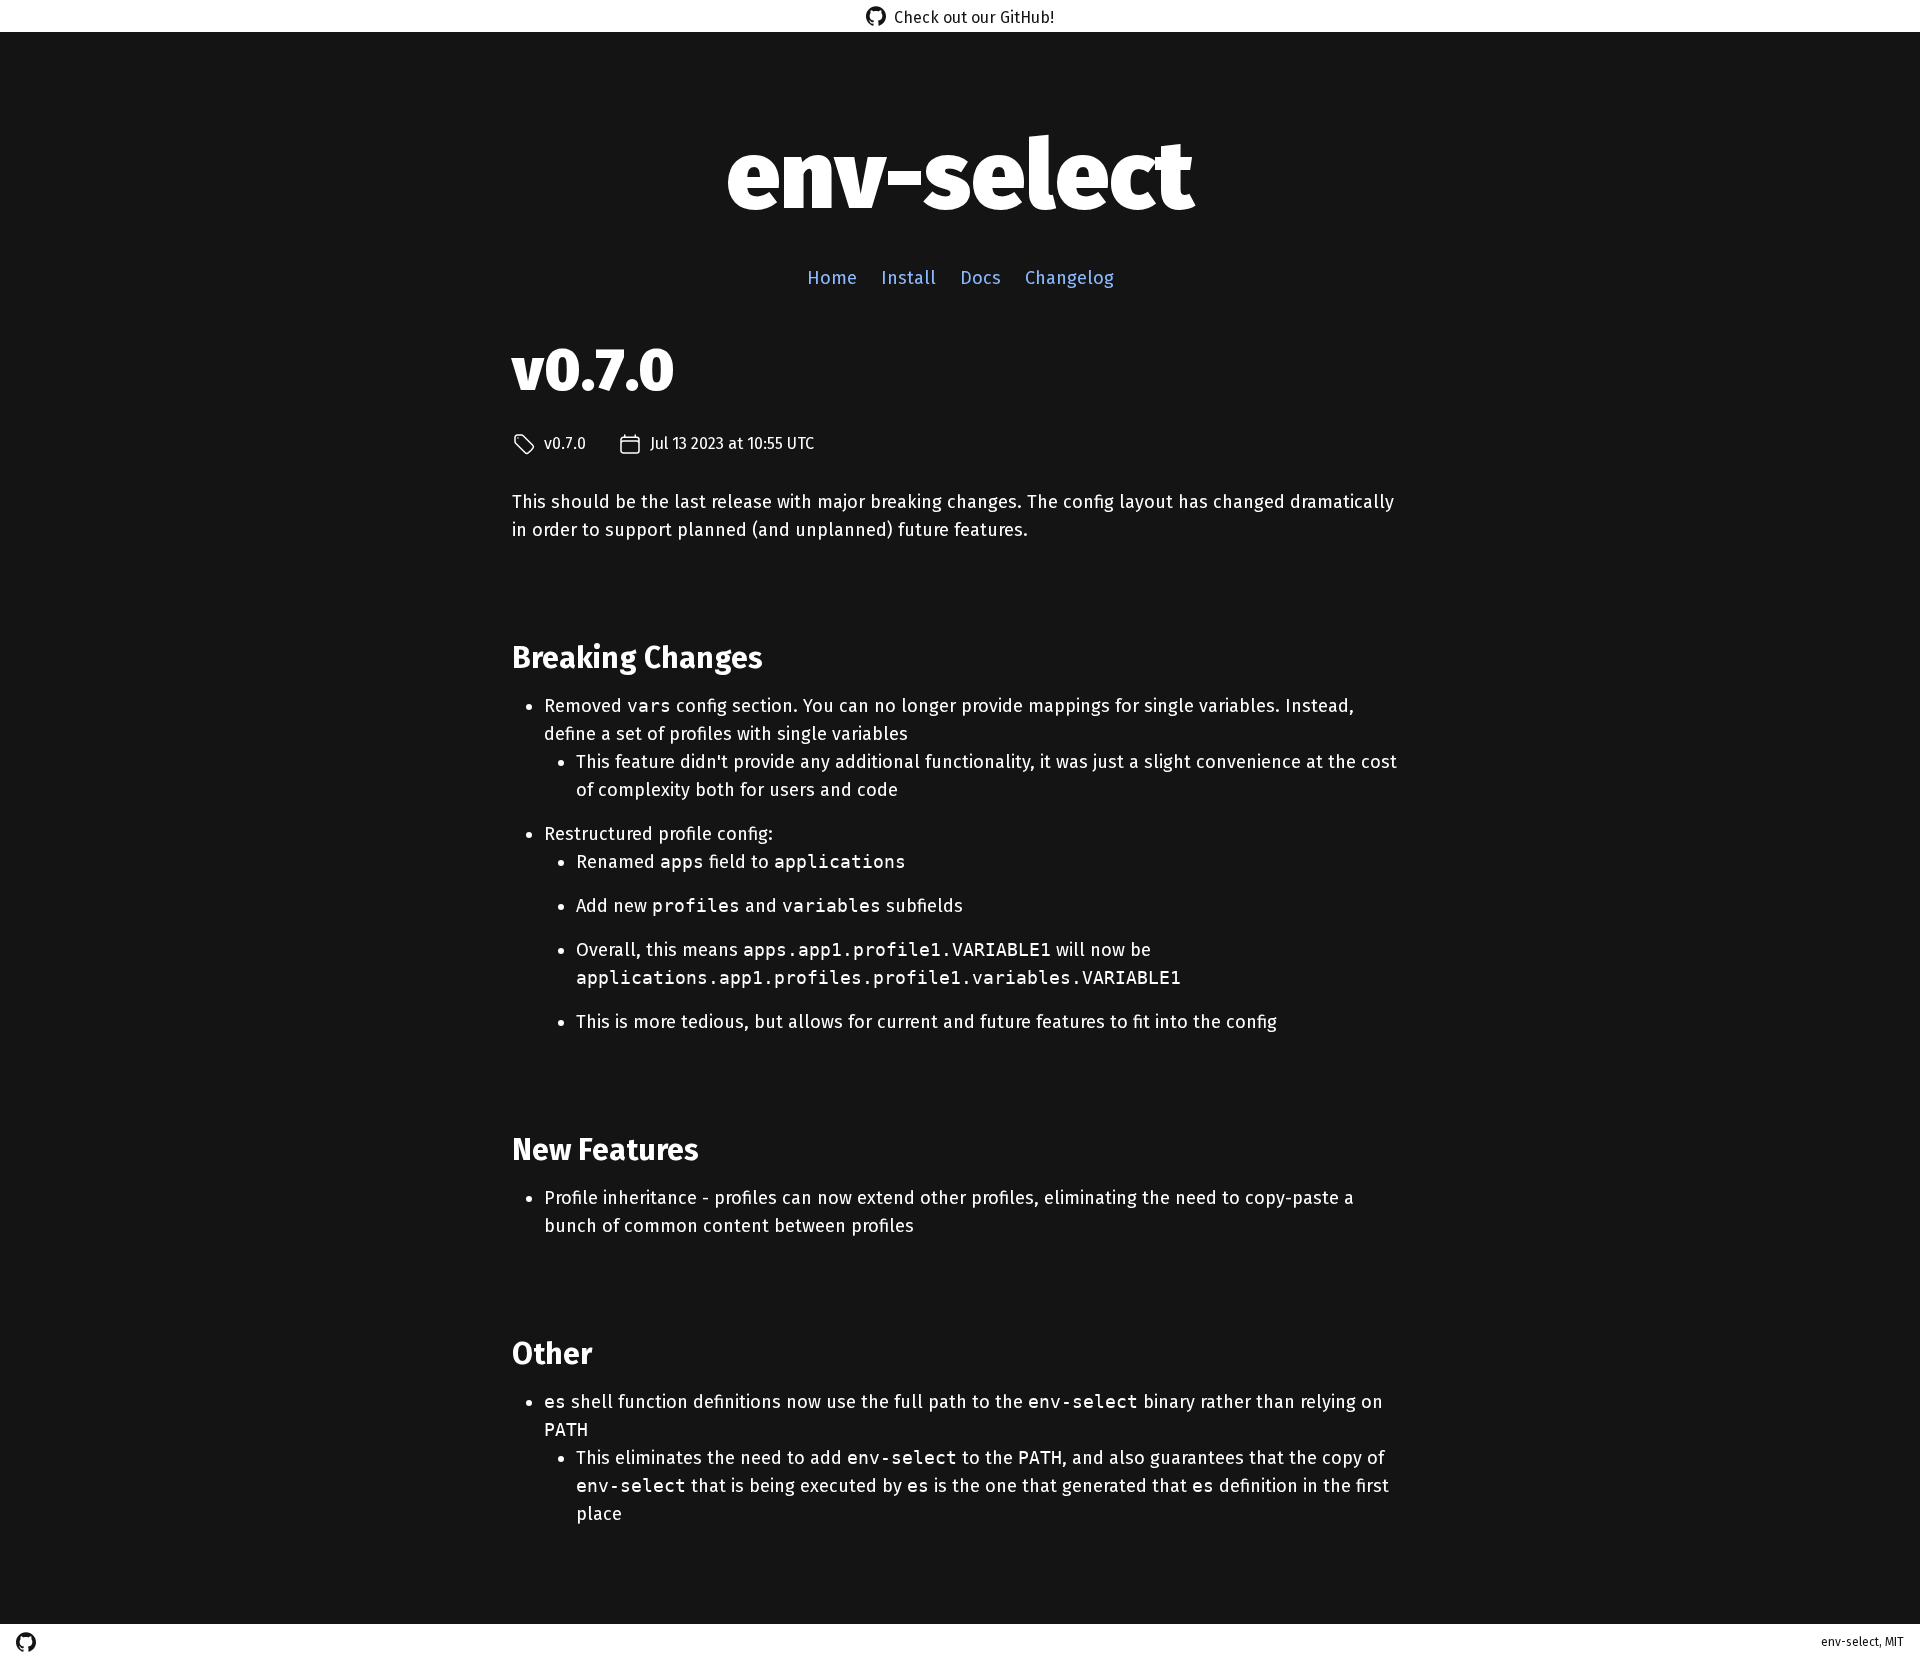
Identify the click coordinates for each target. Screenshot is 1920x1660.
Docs (980, 278)
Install (908, 278)
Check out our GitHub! (974, 17)
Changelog (1069, 278)
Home (832, 278)
